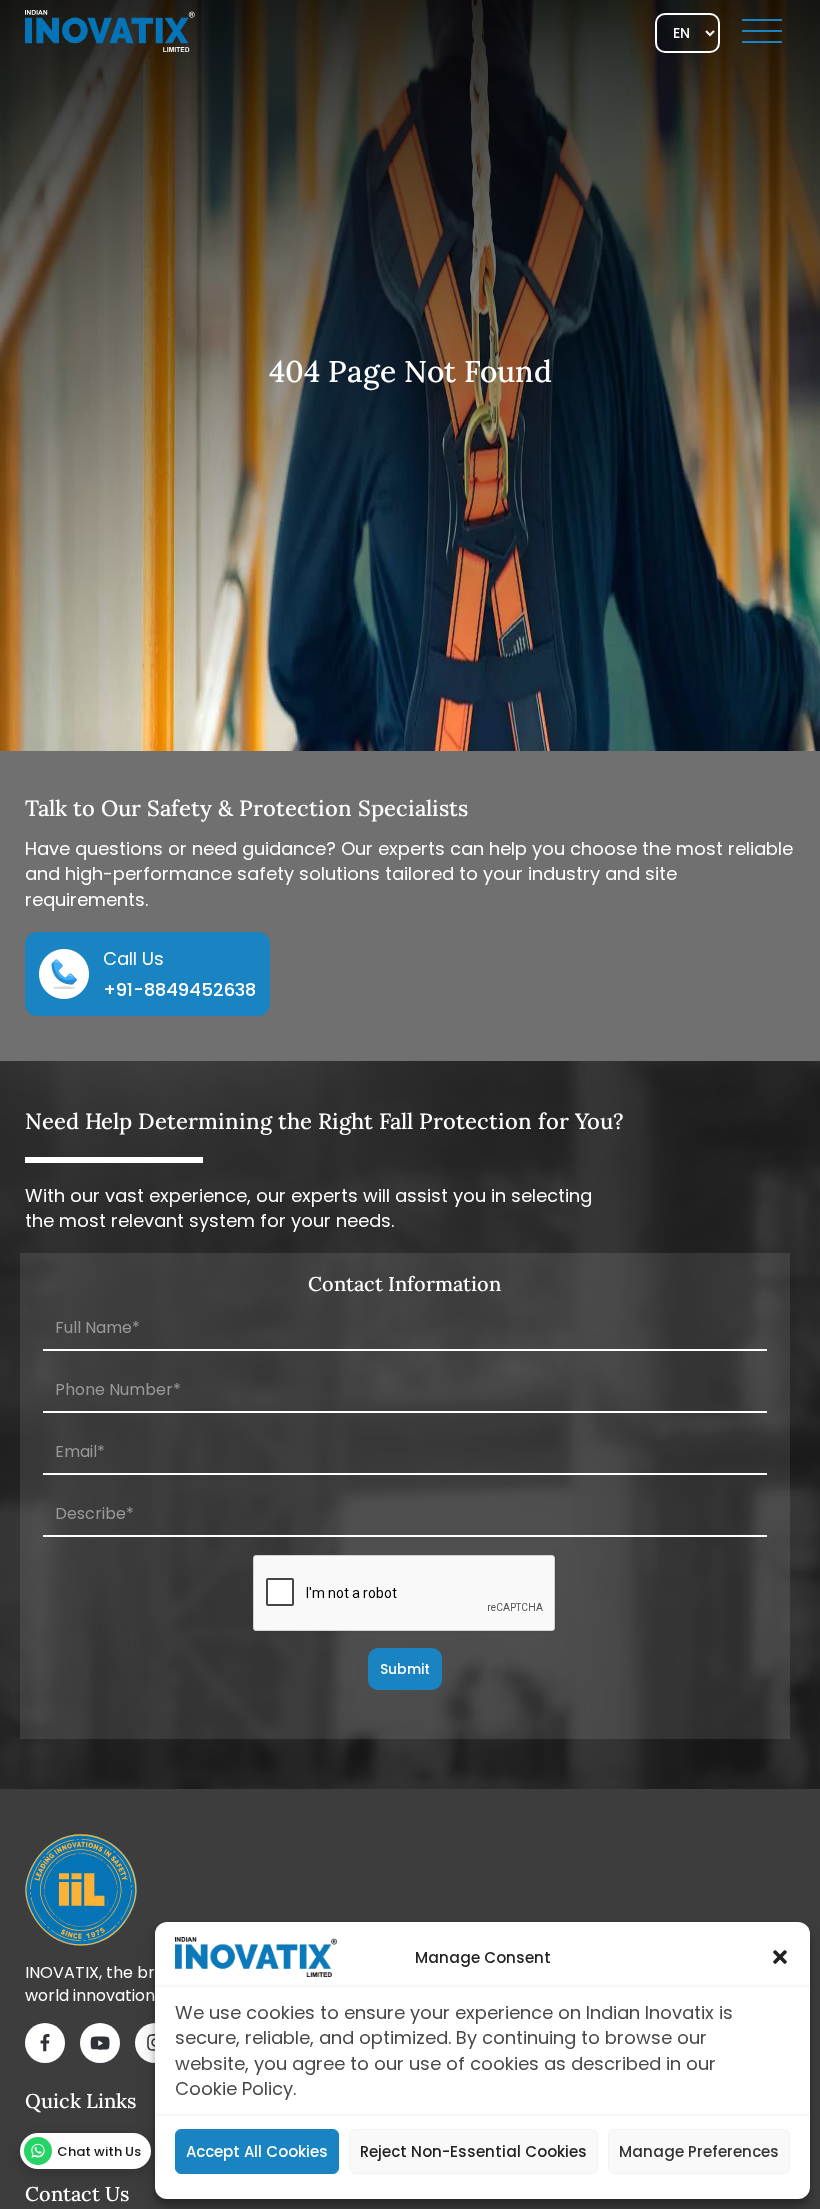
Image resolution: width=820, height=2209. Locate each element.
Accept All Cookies (257, 2151)
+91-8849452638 (179, 989)
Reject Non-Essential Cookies (473, 2151)
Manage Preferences (699, 2151)
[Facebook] (45, 2045)
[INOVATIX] (110, 30)
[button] (780, 1957)
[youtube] (100, 2045)
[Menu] (762, 31)
